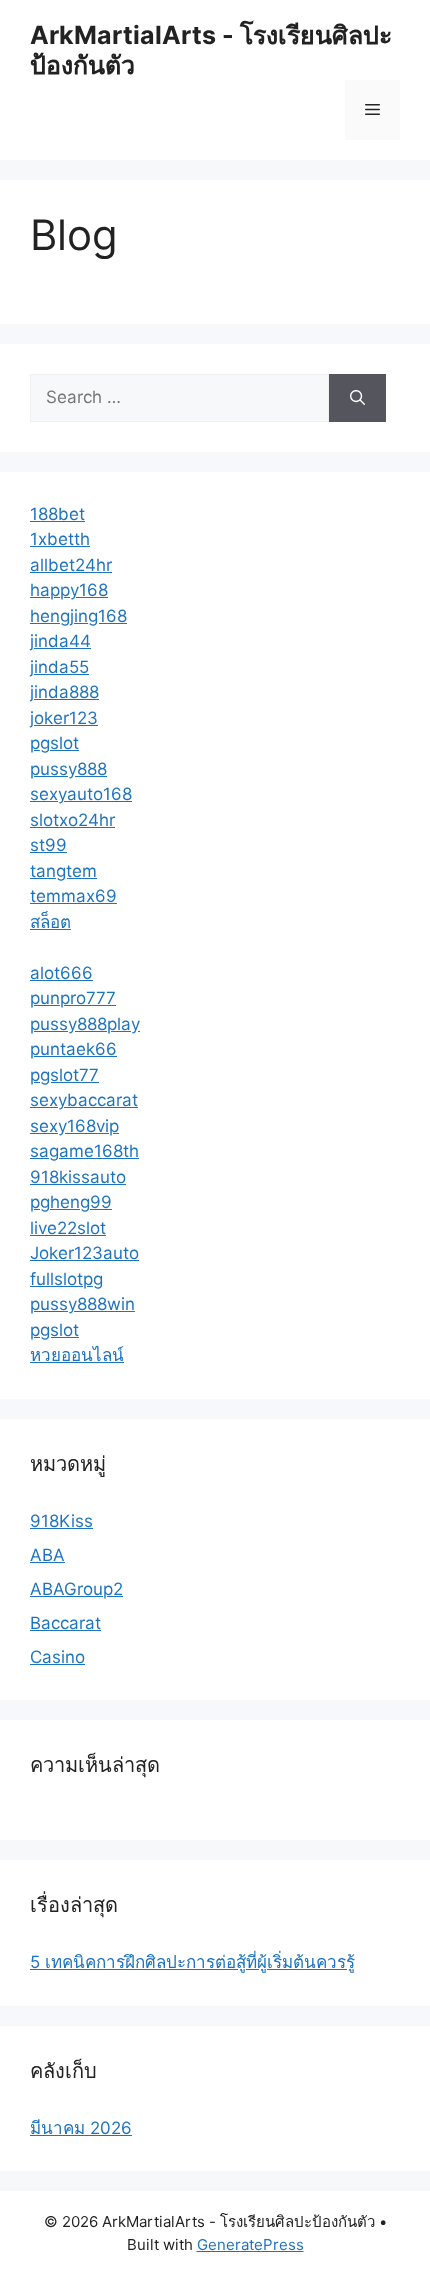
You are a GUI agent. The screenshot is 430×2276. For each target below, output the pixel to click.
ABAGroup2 (76, 1589)
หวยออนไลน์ (77, 1355)
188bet (57, 514)
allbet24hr (71, 565)
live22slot (68, 1228)
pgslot (54, 743)
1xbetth (60, 539)
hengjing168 (78, 616)
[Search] (357, 398)
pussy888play (85, 1024)
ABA (47, 1555)
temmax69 (73, 896)
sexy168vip (74, 1126)
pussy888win (82, 1304)
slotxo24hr (72, 820)
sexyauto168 (81, 794)
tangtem (63, 871)
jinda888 (64, 692)
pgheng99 (71, 1202)
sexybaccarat (84, 1100)
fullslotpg (66, 1279)
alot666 (61, 973)
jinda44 (60, 641)
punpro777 (73, 998)
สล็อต (50, 922)
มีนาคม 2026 (81, 2128)
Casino (57, 1657)
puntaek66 (73, 1049)
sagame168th (84, 1151)
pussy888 (68, 769)
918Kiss (61, 1521)
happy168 (69, 590)
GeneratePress (250, 2244)
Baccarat (65, 1623)
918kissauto (78, 1177)
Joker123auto (84, 1253)
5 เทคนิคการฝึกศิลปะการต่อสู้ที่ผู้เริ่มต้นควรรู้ (192, 1962)
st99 (48, 845)
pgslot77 (64, 1075)
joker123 (64, 718)
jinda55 (59, 667)
